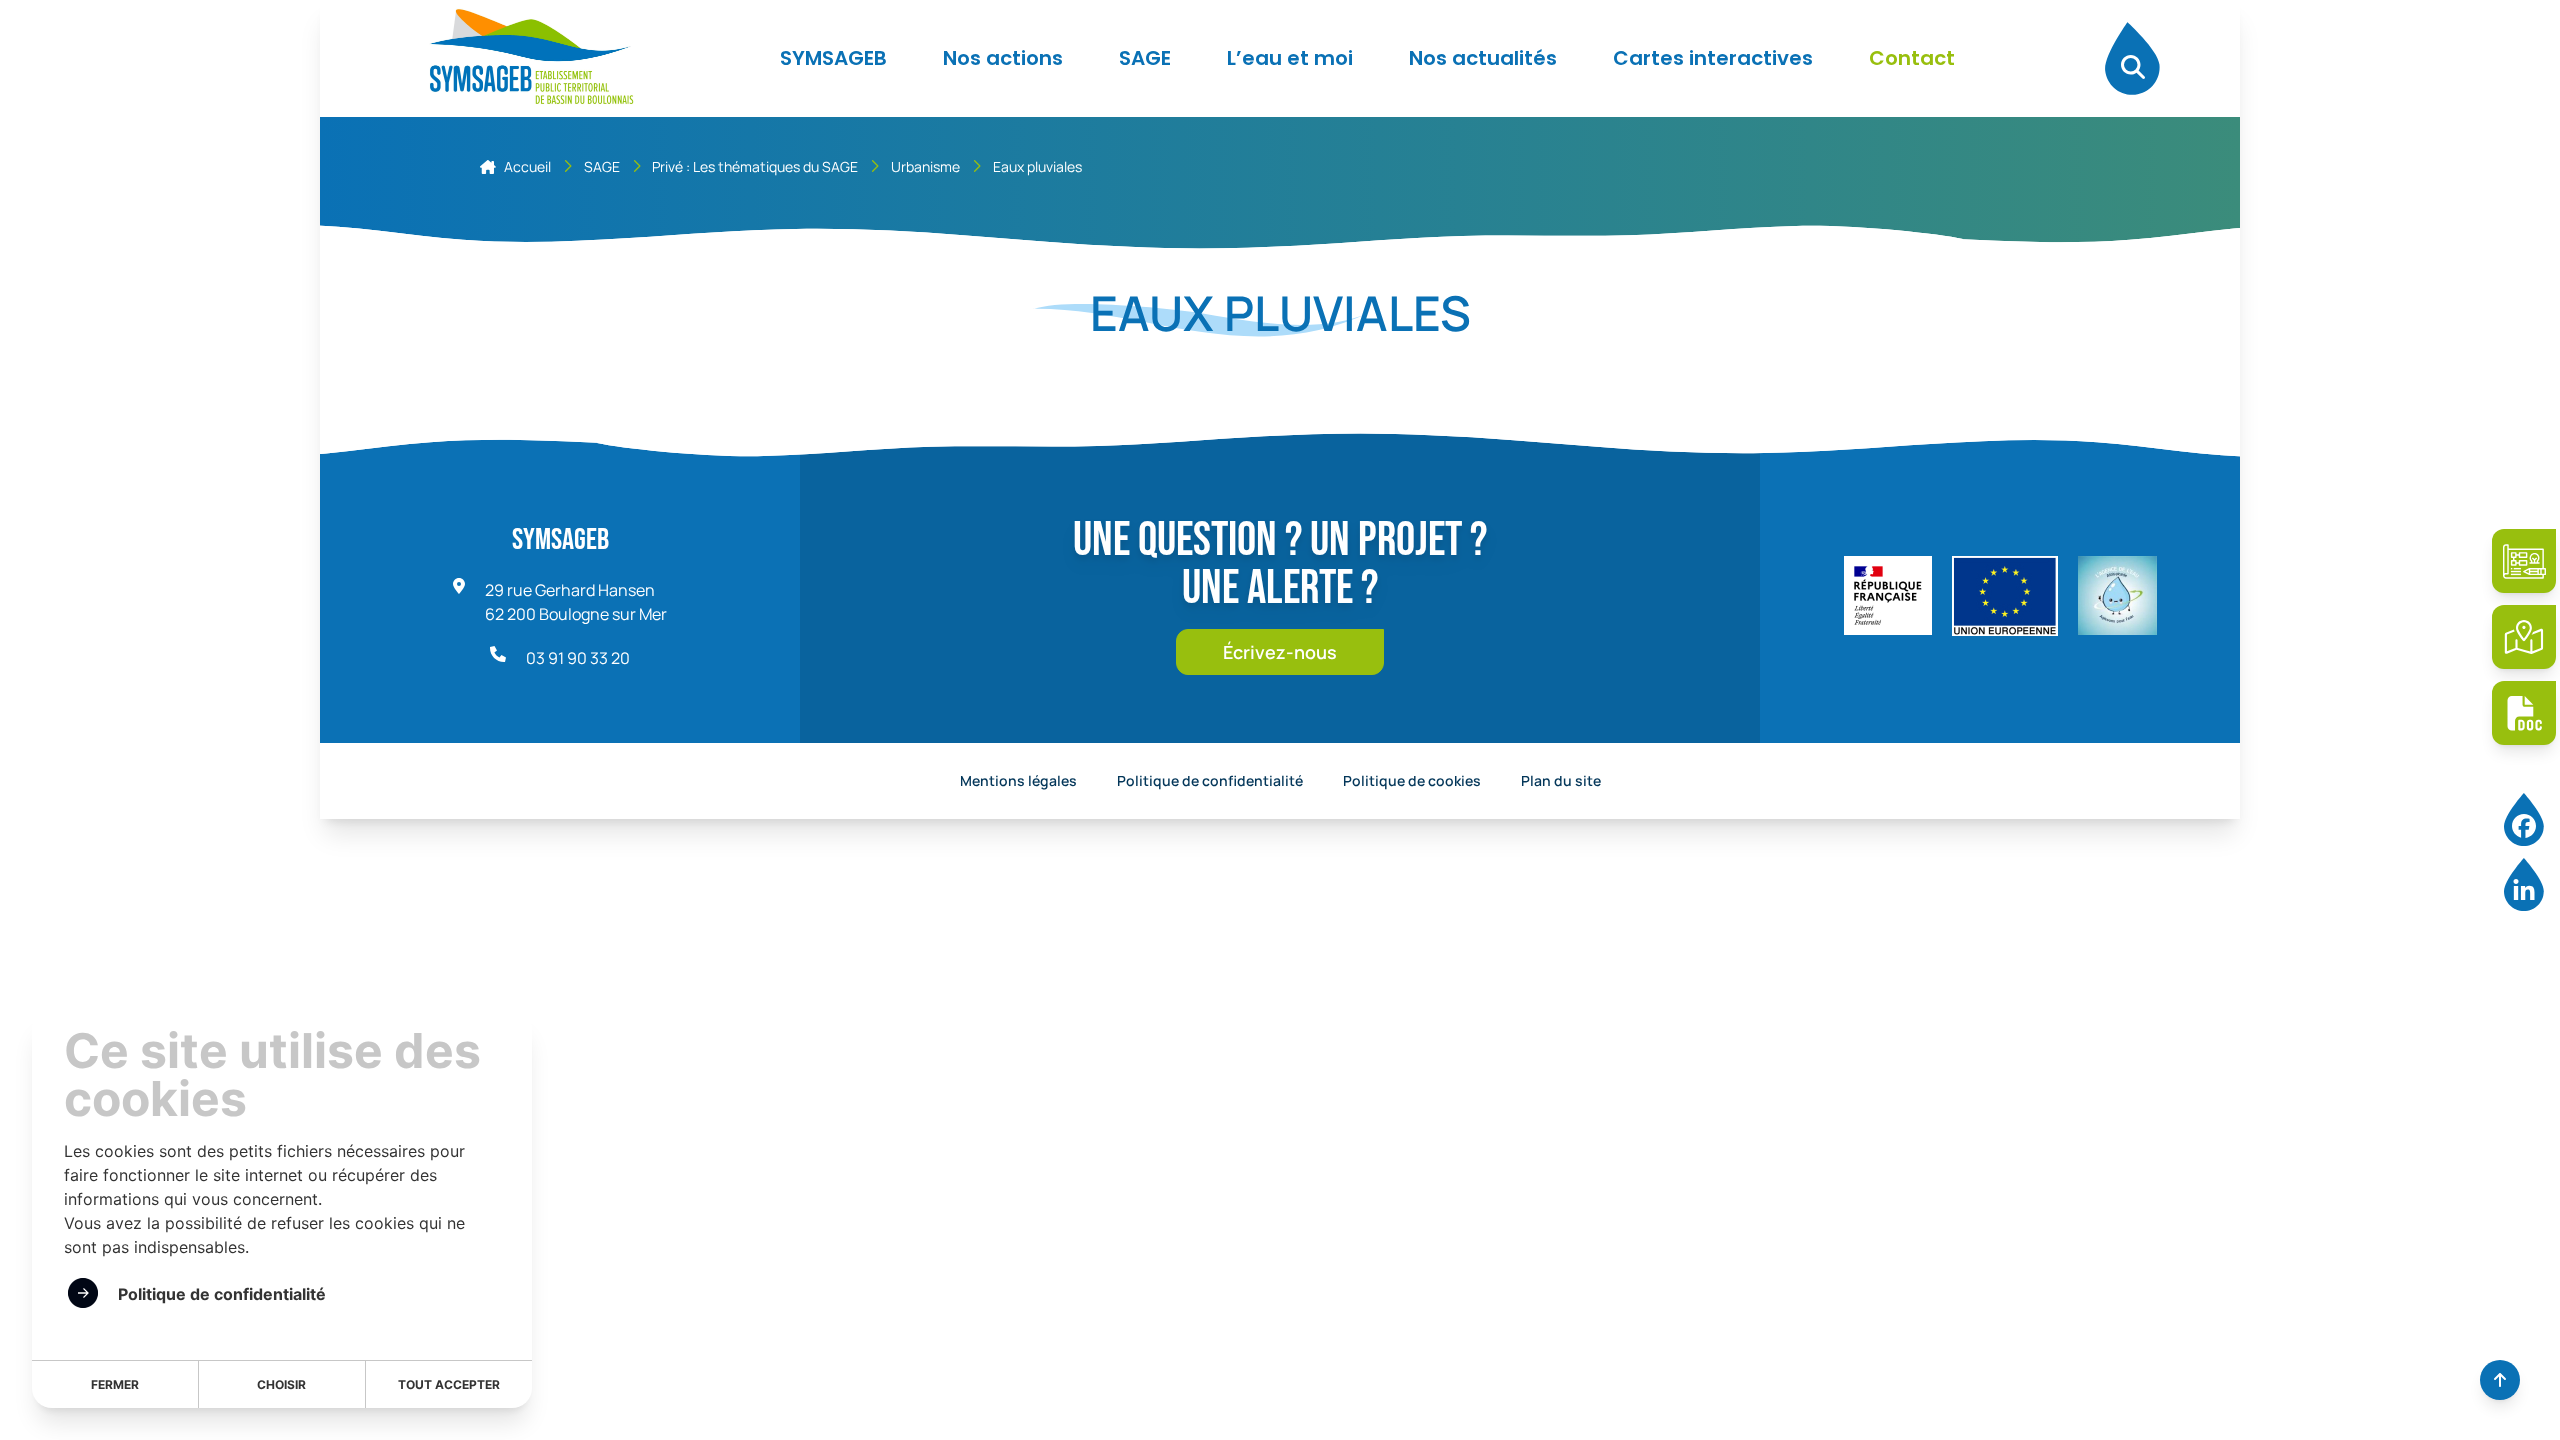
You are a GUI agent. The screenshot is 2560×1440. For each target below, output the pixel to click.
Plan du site (1561, 780)
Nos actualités (1483, 58)
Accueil (527, 166)
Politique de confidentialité (1210, 780)
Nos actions (1003, 58)
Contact (1912, 58)
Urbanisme (925, 166)
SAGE (1145, 58)
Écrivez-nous (1280, 652)
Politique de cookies (1412, 780)
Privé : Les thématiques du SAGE (755, 166)
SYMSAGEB (833, 58)
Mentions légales (1018, 780)
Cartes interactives (1713, 58)
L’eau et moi (1290, 58)
